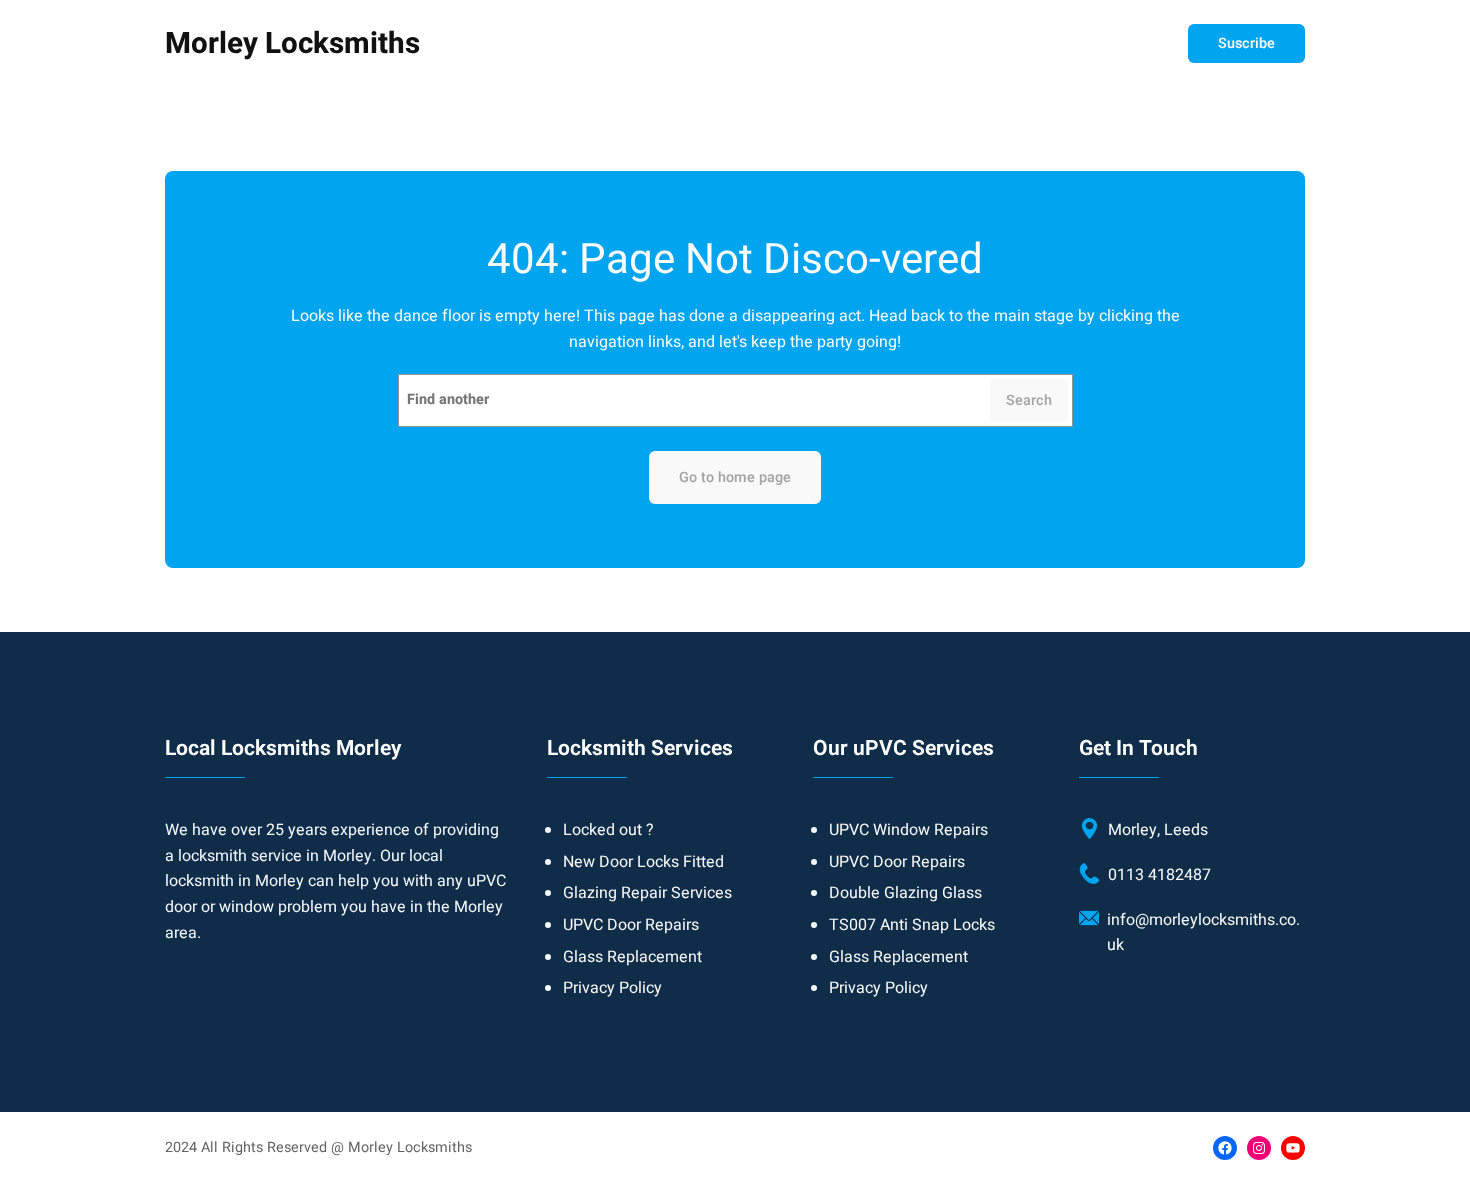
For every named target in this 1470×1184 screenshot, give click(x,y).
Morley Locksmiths (292, 43)
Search (1029, 400)
